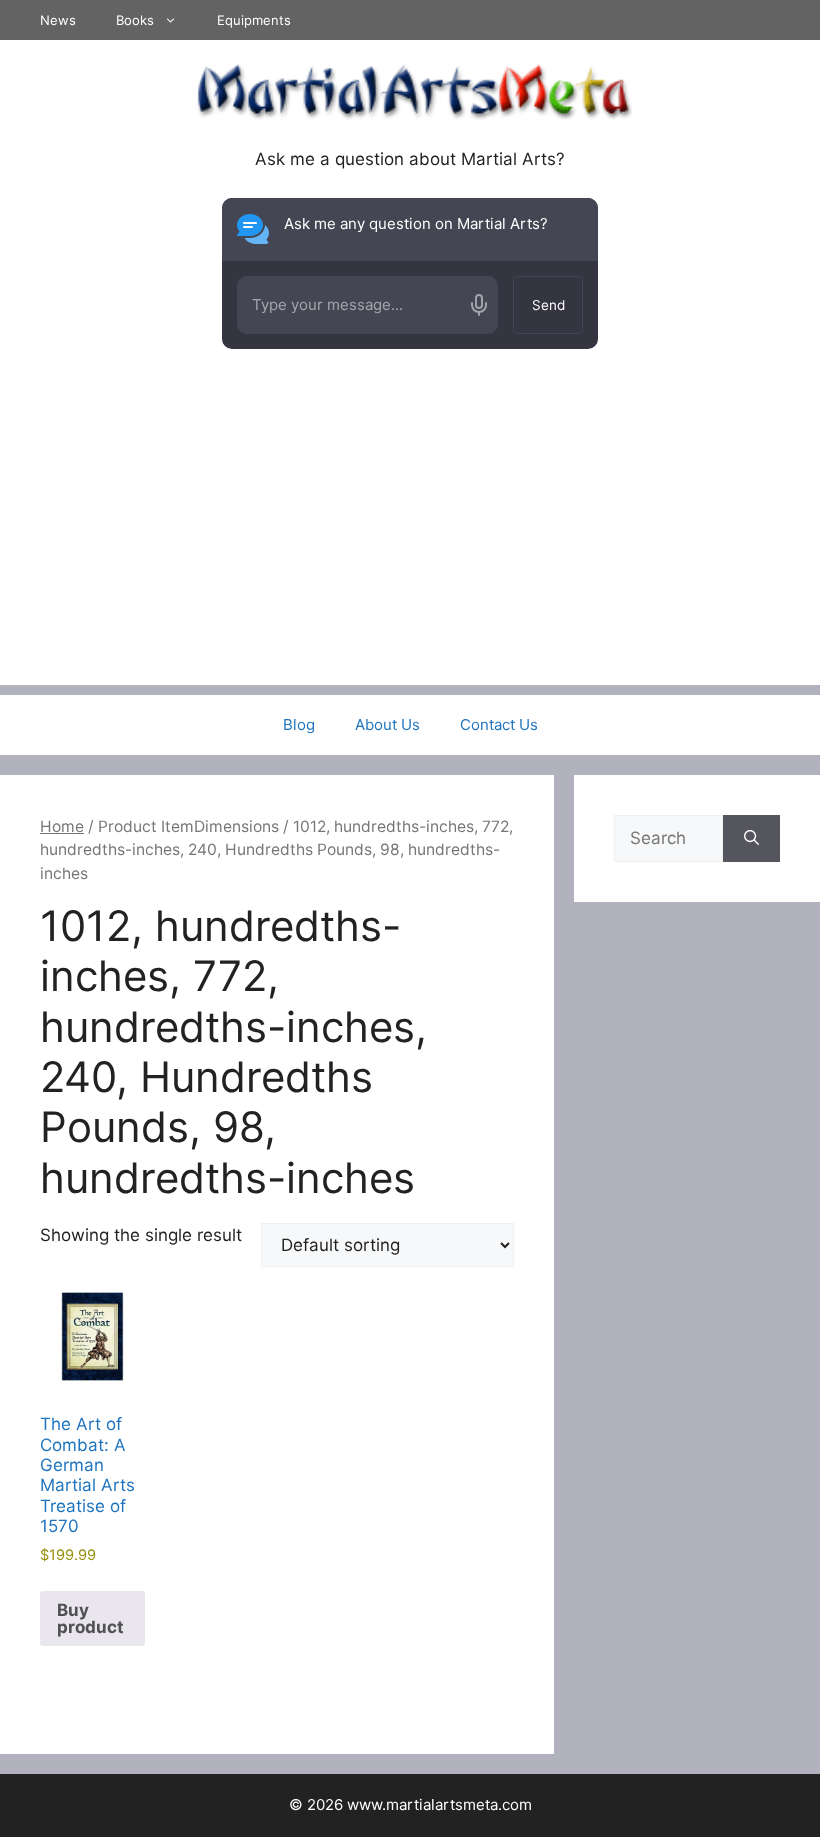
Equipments (254, 20)
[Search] (751, 839)
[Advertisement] (410, 545)
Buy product (90, 1618)
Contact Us (499, 724)
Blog (299, 724)
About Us (387, 724)
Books (135, 20)
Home (62, 826)
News (58, 20)
